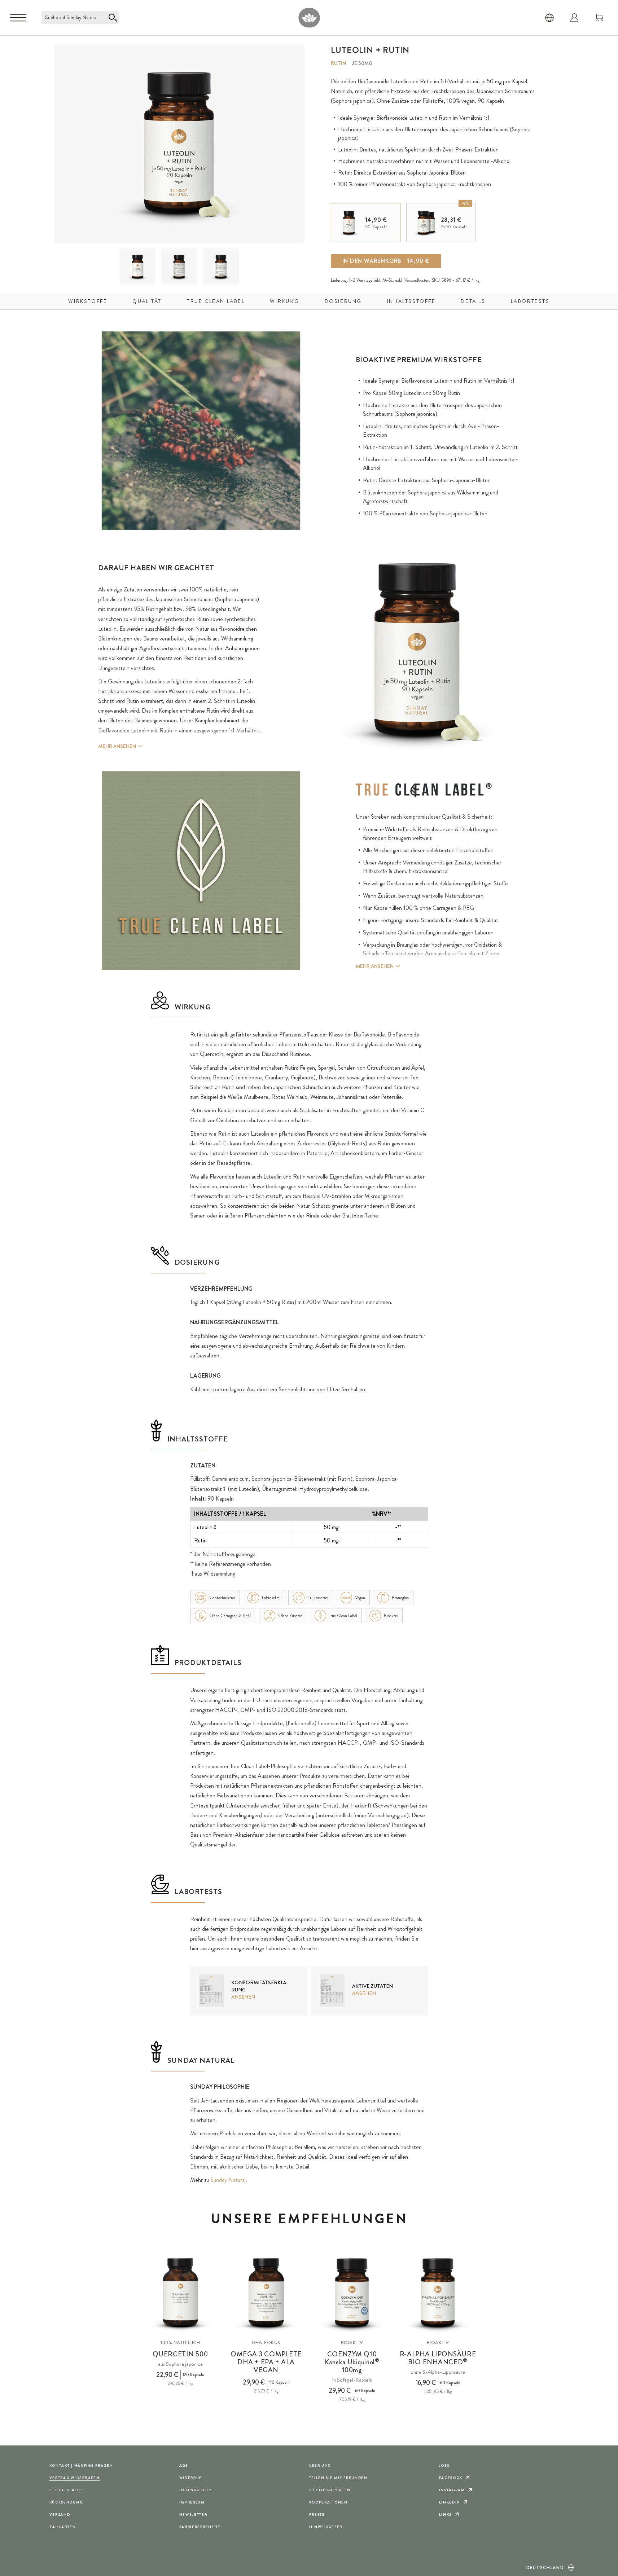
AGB (184, 2465)
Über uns (320, 2465)
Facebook (451, 2478)
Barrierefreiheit (200, 2527)
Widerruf (191, 2478)
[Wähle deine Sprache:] (549, 18)
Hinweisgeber (326, 2527)
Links (446, 2515)
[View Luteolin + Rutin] (138, 267)
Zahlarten (63, 2527)
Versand (60, 2515)
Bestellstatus (66, 2490)
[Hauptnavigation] (18, 18)
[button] (137, 267)
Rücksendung (66, 2502)
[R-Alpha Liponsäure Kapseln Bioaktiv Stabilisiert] (438, 2293)
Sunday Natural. (229, 2180)
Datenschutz (196, 2490)
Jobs (444, 2465)
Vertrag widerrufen (75, 2478)
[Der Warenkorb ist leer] (599, 18)
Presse (317, 2515)
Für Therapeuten (330, 2490)
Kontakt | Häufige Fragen (81, 2465)
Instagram (452, 2490)
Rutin (338, 63)
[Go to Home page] (309, 17)
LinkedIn (450, 2502)
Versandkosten (417, 280)
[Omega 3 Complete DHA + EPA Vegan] (266, 2293)
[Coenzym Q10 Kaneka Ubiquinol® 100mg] (352, 2293)
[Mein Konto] (574, 18)
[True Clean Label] (424, 790)
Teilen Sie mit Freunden (338, 2478)
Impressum (192, 2502)
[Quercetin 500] (180, 2293)
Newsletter (193, 2515)
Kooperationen (328, 2502)
